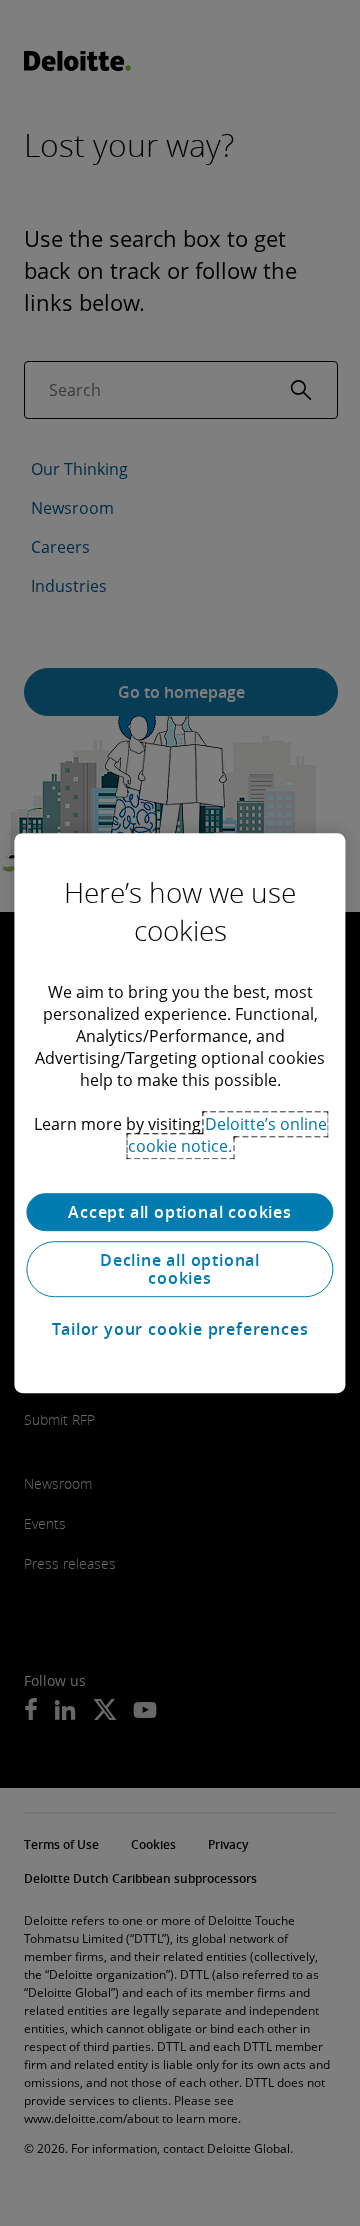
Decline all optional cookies (180, 1269)
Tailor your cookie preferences (180, 1329)
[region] (179, 1113)
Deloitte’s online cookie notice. (227, 1135)
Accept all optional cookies (180, 1212)
